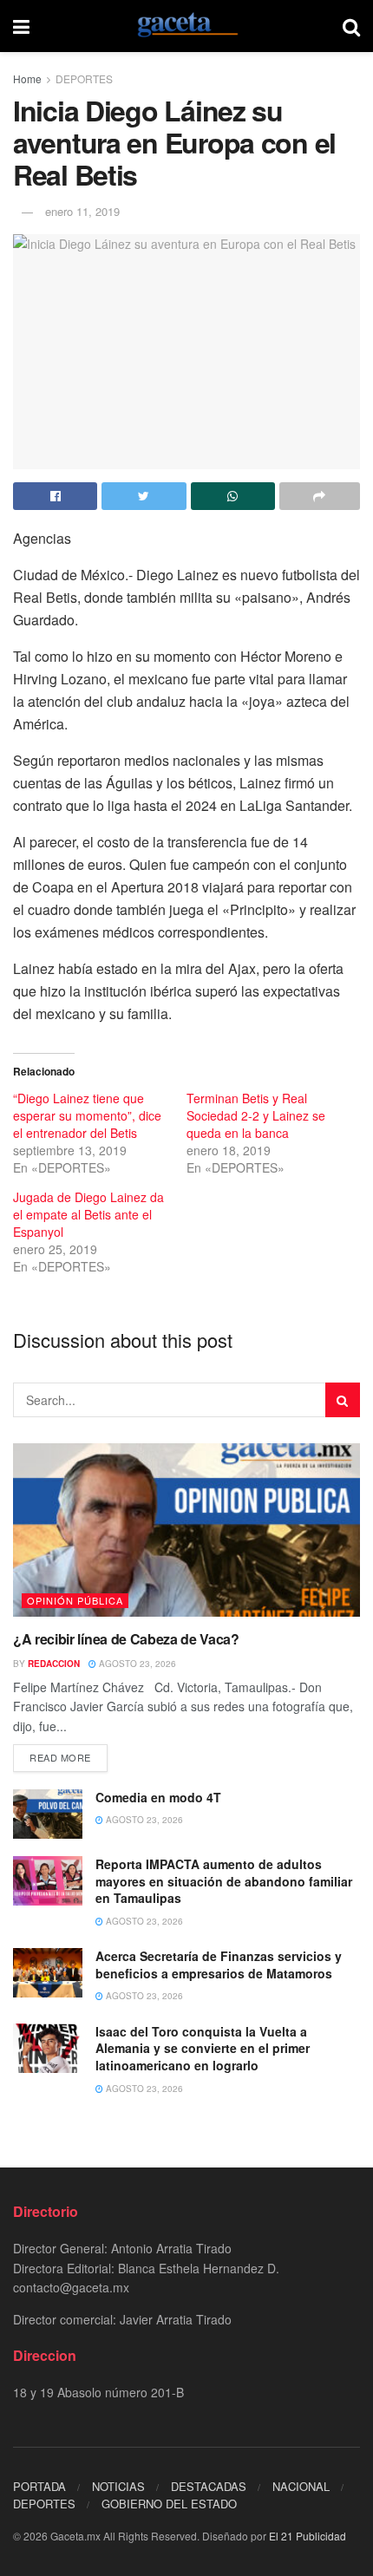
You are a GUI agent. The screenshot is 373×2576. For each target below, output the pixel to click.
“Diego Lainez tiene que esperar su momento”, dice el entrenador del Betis (87, 1115)
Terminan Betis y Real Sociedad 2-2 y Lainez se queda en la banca (256, 1115)
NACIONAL (301, 2486)
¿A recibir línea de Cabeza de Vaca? (126, 1639)
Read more (60, 1757)
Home (27, 78)
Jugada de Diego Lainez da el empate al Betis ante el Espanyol (88, 1214)
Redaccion (54, 1664)
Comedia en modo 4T (158, 1797)
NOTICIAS (118, 2486)
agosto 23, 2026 (136, 1664)
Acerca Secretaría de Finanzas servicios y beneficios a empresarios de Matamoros (219, 1965)
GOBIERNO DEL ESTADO (169, 2504)
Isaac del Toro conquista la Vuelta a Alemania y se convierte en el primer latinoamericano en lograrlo (203, 2048)
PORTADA (39, 2486)
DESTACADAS (209, 2486)
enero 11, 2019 (82, 211)
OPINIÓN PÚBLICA (75, 1600)
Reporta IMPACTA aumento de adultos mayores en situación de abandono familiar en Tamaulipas (224, 1881)
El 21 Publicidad (308, 2536)
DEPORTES (84, 78)
